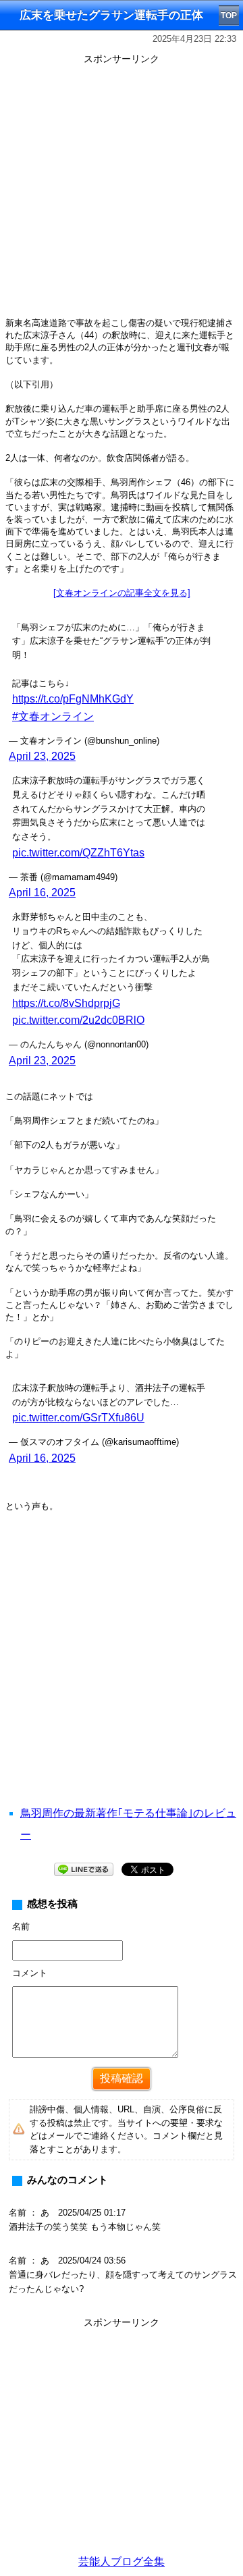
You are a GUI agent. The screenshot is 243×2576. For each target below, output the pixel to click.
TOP (229, 16)
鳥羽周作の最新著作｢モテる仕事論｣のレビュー (128, 1824)
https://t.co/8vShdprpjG (66, 1003)
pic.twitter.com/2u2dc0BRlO (78, 1020)
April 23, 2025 (42, 756)
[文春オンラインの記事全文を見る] (122, 593)
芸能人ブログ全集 (122, 2561)
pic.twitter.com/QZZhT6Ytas (78, 853)
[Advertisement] (122, 190)
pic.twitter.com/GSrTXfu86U (78, 1418)
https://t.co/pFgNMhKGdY (73, 699)
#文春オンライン (53, 716)
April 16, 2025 (42, 893)
